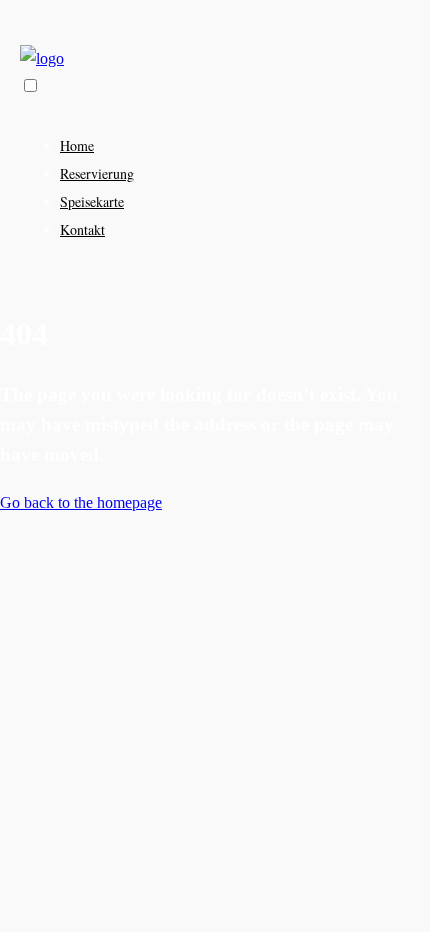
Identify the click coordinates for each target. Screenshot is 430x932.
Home (77, 145)
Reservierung (97, 173)
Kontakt (82, 229)
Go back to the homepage (81, 502)
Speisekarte (92, 201)
